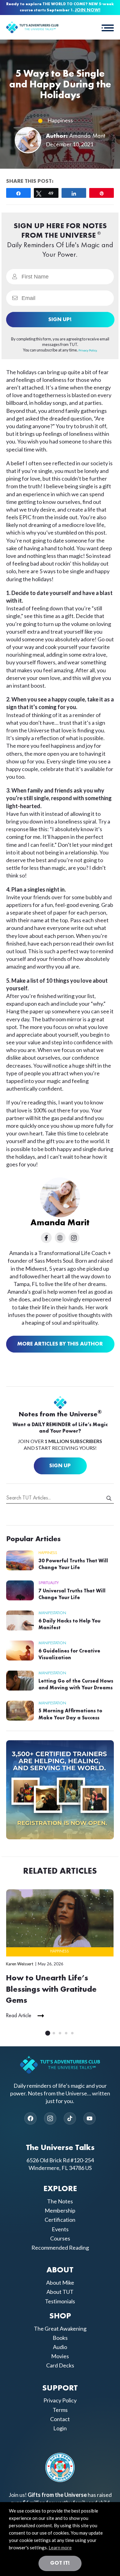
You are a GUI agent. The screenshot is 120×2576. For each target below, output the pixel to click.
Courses (60, 2238)
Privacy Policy (60, 2401)
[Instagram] (50, 2118)
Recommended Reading (60, 2248)
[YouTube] (90, 2118)
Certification (60, 2220)
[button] (108, 27)
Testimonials (60, 2301)
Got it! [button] (60, 2563)
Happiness (60, 120)
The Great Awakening (60, 2328)
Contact (60, 2419)
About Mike (60, 2282)
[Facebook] (30, 2118)
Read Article (19, 2016)
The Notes (60, 2201)
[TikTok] (70, 2118)
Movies (60, 2356)
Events (60, 2229)
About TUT (60, 2292)
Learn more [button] (60, 2547)
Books (60, 2338)
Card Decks (60, 2365)
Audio (60, 2347)
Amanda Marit (87, 136)
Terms (60, 2410)
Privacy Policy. (88, 350)
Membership (60, 2210)
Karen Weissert (20, 1964)
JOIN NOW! (88, 10)
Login (60, 2428)
